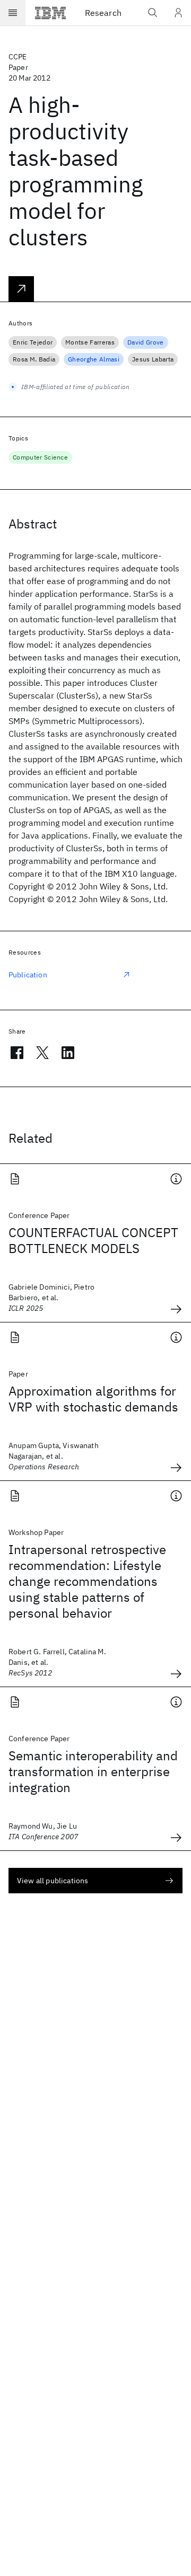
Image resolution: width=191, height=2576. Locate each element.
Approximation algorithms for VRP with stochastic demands (93, 1399)
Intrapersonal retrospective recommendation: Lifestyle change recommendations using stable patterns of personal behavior (87, 1581)
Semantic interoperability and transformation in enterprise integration (93, 1771)
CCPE (18, 57)
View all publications (53, 1881)
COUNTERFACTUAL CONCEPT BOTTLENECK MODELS (93, 1240)
